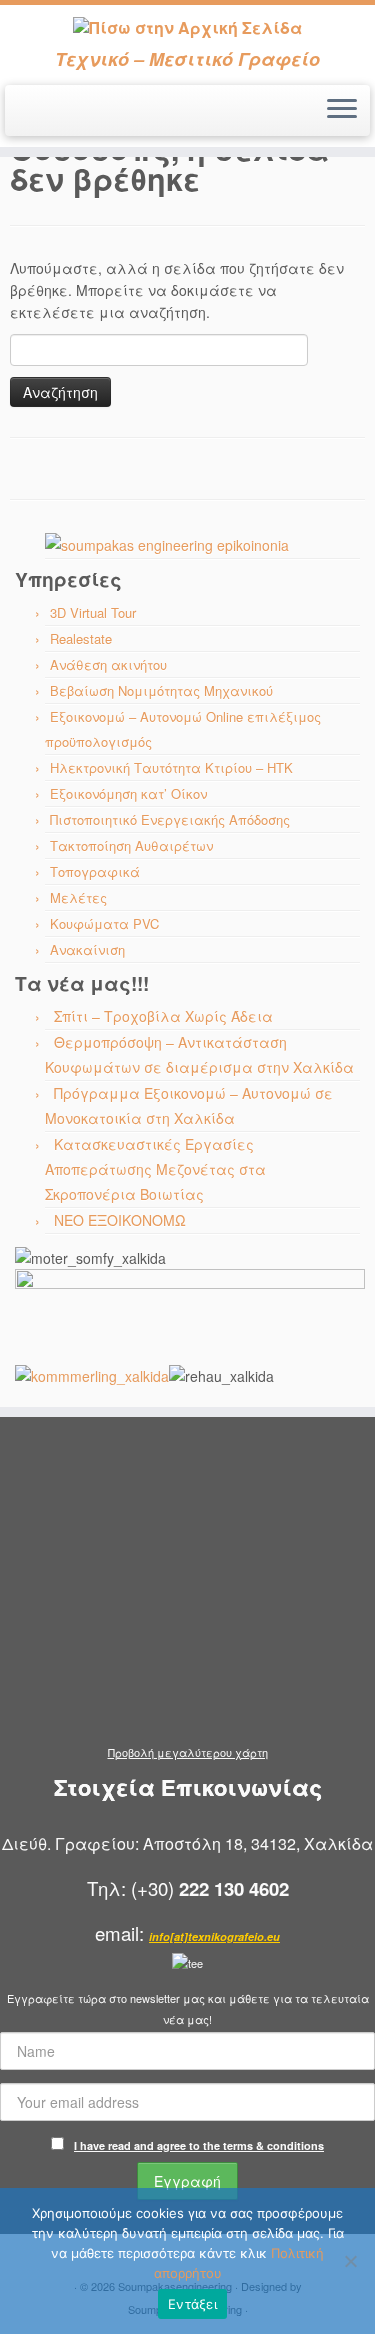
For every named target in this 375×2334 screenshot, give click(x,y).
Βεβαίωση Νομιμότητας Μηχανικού (161, 690)
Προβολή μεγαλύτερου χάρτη (188, 1752)
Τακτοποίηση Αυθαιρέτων (131, 845)
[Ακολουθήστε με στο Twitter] (38, 117)
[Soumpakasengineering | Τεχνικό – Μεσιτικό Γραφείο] (187, 27)
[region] (190, 545)
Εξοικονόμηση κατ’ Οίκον (128, 793)
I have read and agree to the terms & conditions (199, 2145)
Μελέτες (78, 897)
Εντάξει (192, 2304)
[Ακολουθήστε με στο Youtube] (72, 117)
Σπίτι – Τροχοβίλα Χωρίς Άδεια (163, 1016)
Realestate (81, 638)
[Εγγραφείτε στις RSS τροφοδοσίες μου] (21, 117)
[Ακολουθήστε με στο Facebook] (55, 117)
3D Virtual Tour (93, 612)
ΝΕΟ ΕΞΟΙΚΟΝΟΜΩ (120, 1220)
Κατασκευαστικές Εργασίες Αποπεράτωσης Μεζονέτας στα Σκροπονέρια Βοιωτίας (155, 1169)
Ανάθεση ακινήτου (108, 664)
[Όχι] (350, 2261)
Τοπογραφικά (95, 871)
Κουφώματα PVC (104, 923)
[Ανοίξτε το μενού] (342, 111)
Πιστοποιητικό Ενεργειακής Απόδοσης (170, 819)
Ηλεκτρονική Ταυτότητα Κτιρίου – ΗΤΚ (171, 767)
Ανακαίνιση (87, 949)
